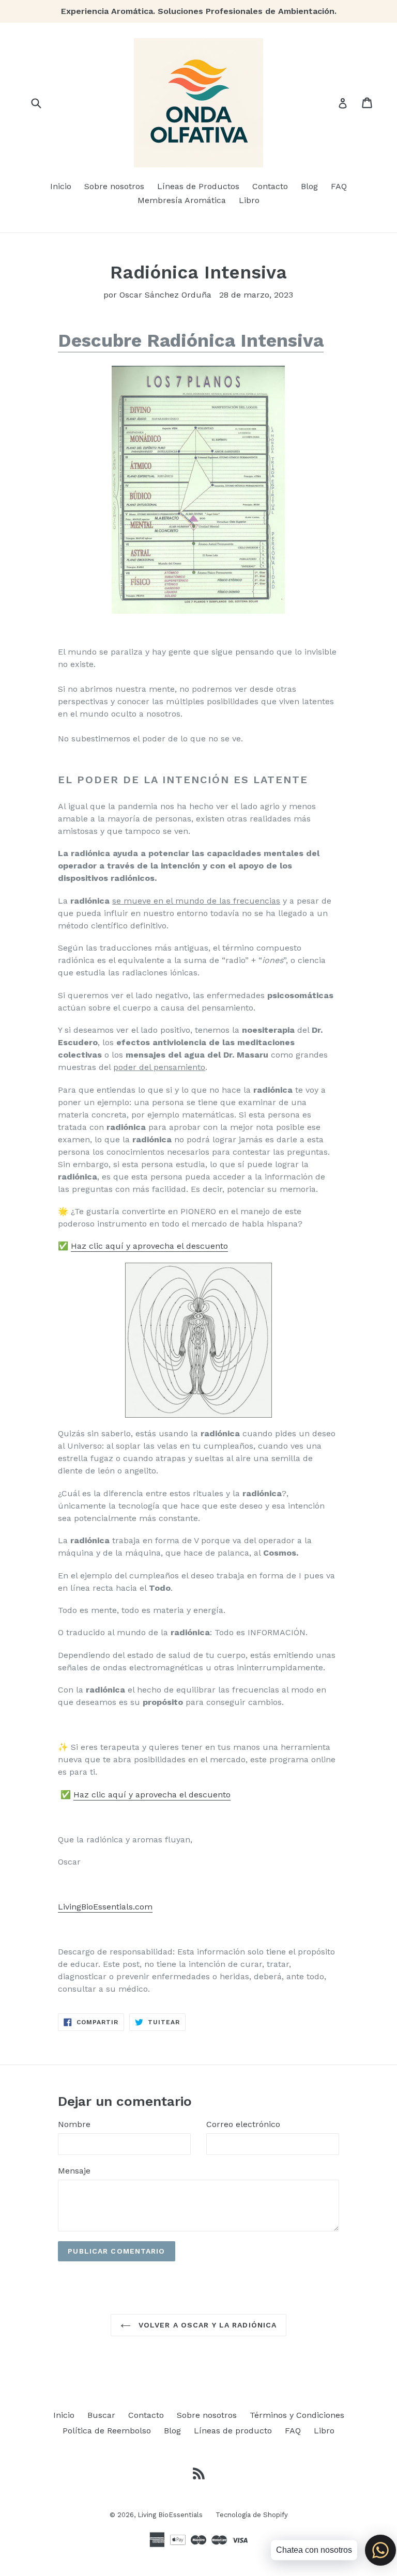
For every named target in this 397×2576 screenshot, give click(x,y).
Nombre (74, 2124)
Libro (249, 200)
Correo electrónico (243, 2124)
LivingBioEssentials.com (105, 1907)
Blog (309, 186)
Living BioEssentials (170, 2515)
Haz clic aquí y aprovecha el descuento (149, 1246)
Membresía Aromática (182, 200)
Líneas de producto (233, 2431)
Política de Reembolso (107, 2431)
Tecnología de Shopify (252, 2515)
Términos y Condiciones (297, 2415)
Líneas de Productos (198, 186)
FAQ (339, 186)
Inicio (61, 186)
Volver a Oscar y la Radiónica (207, 2325)
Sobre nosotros (114, 186)
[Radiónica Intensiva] (198, 490)
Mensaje (74, 2171)
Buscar (101, 2415)
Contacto (270, 186)
